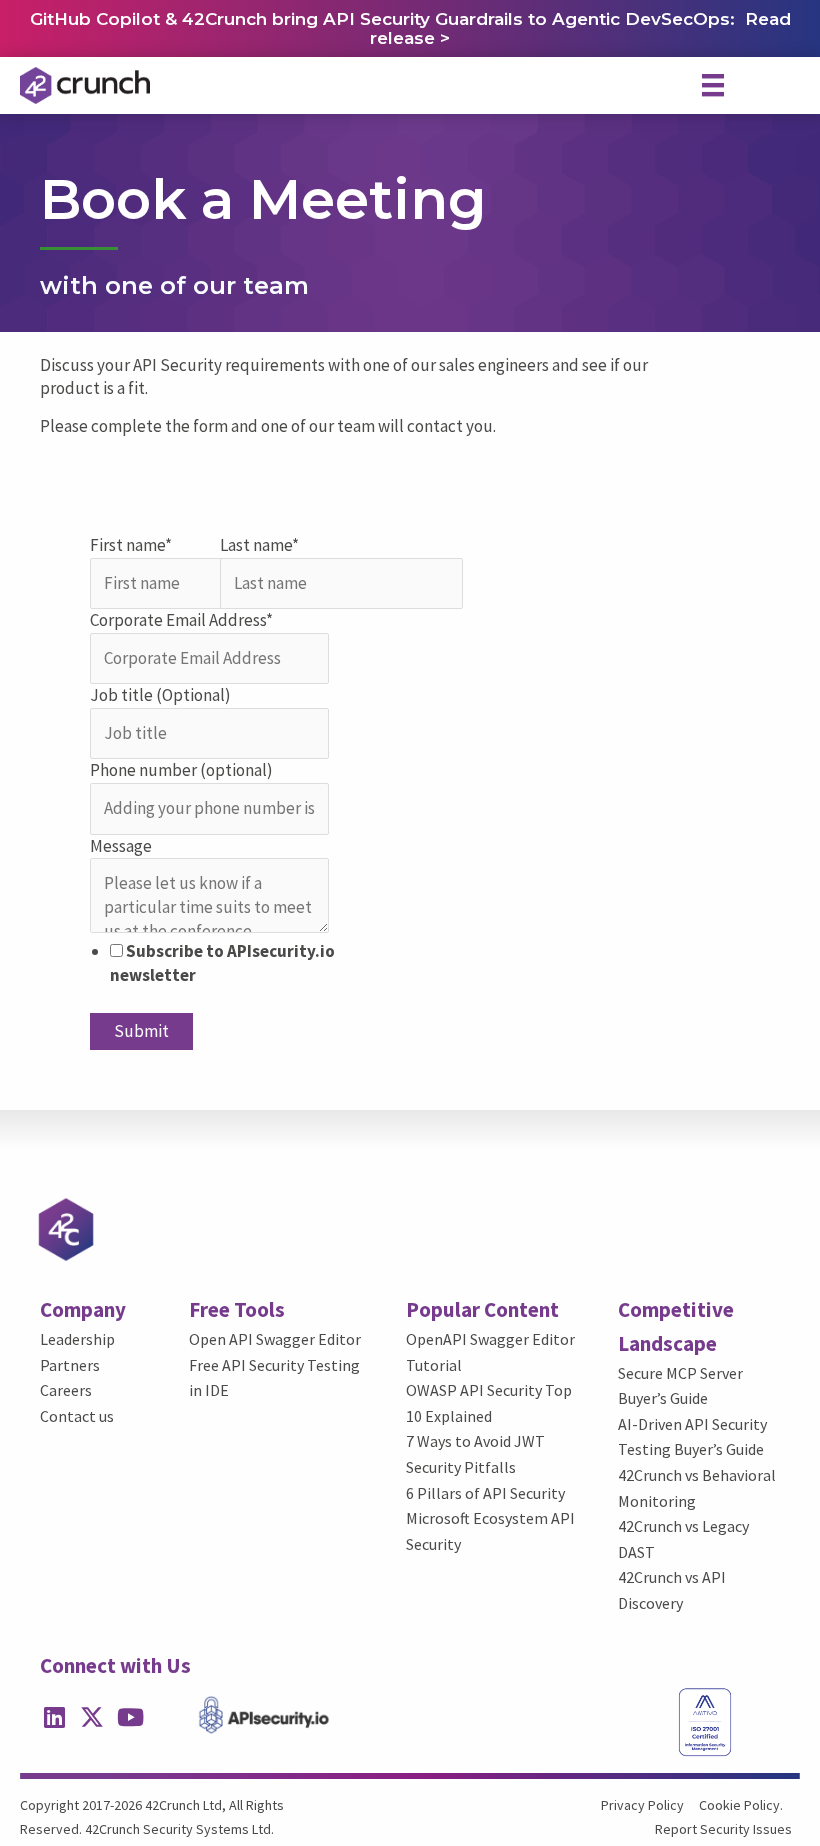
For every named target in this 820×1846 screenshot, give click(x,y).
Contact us (77, 1416)
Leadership (77, 1339)
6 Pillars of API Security (485, 1493)
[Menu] (713, 85)
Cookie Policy (739, 1805)
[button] (54, 1717)
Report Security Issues (723, 1829)
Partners (70, 1365)
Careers (66, 1390)
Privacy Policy (642, 1805)
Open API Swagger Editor (275, 1339)
